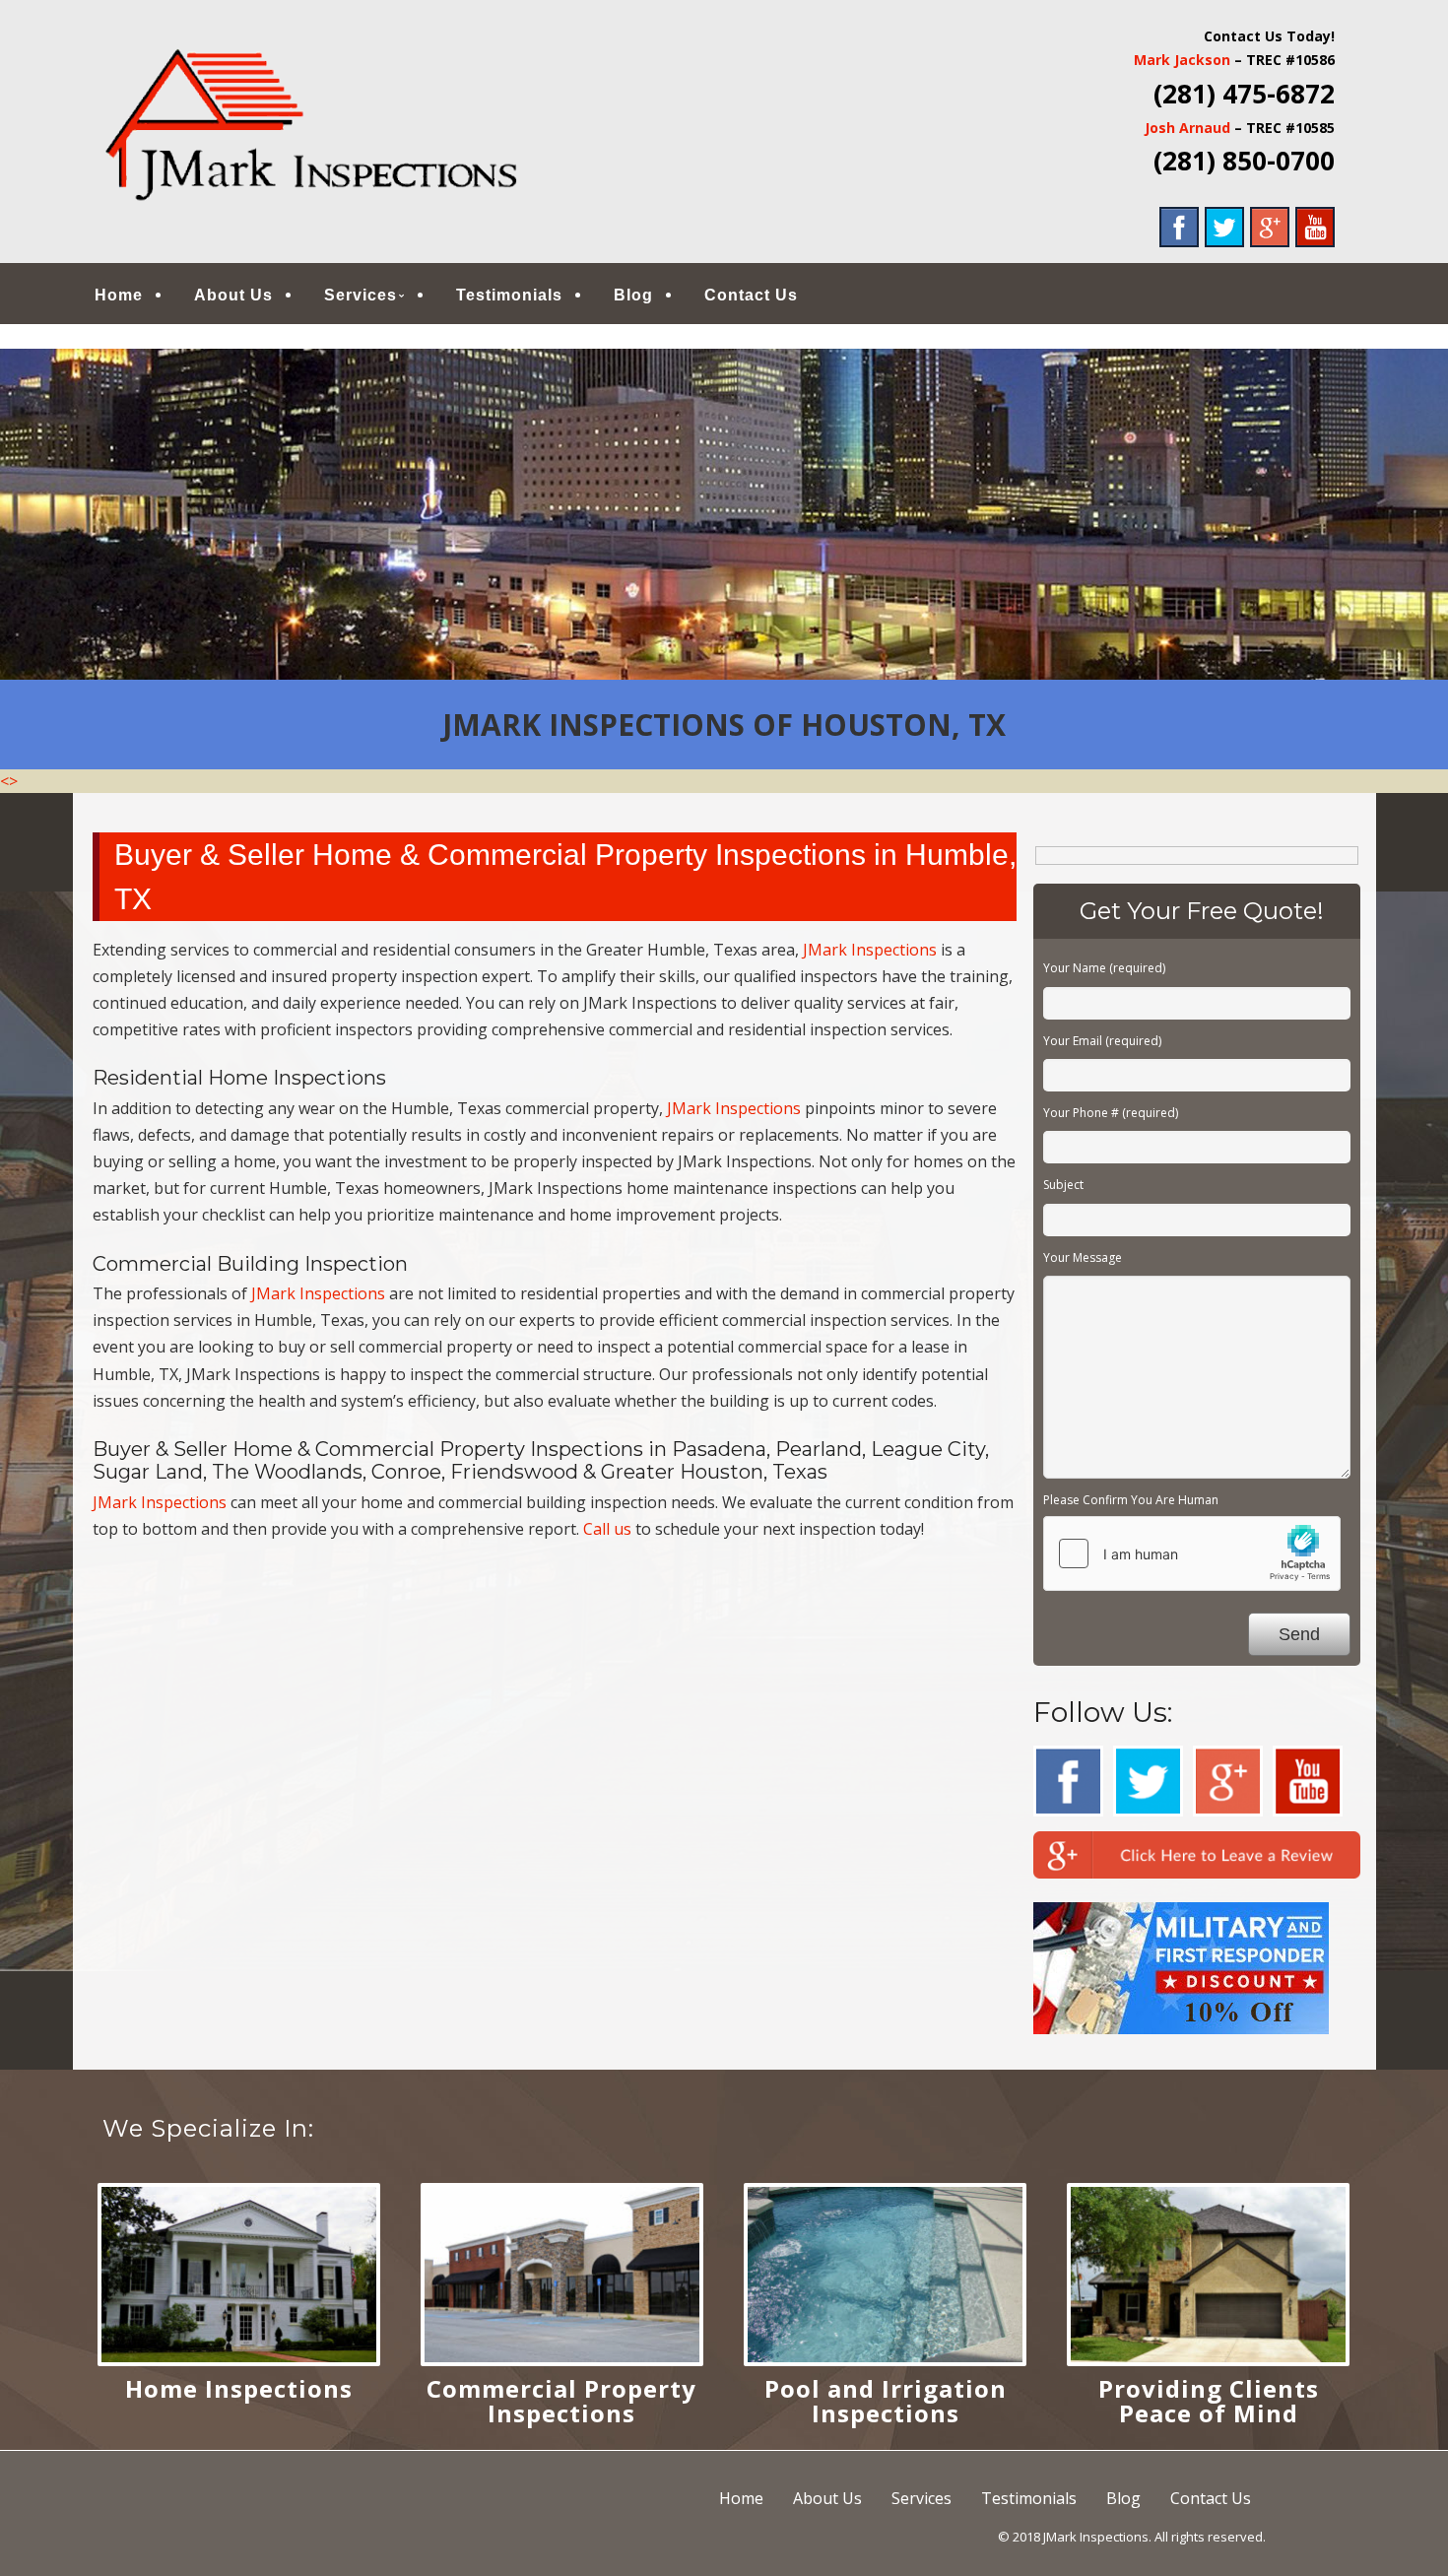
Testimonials (509, 295)
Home (119, 295)
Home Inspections (239, 2388)
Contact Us (751, 295)
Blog (633, 295)
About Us (233, 295)
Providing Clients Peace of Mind (1209, 2401)
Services (361, 295)
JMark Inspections (870, 950)
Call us (607, 1529)
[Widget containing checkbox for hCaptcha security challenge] (1192, 1553)
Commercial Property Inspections (561, 2401)
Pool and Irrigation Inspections (886, 2401)
